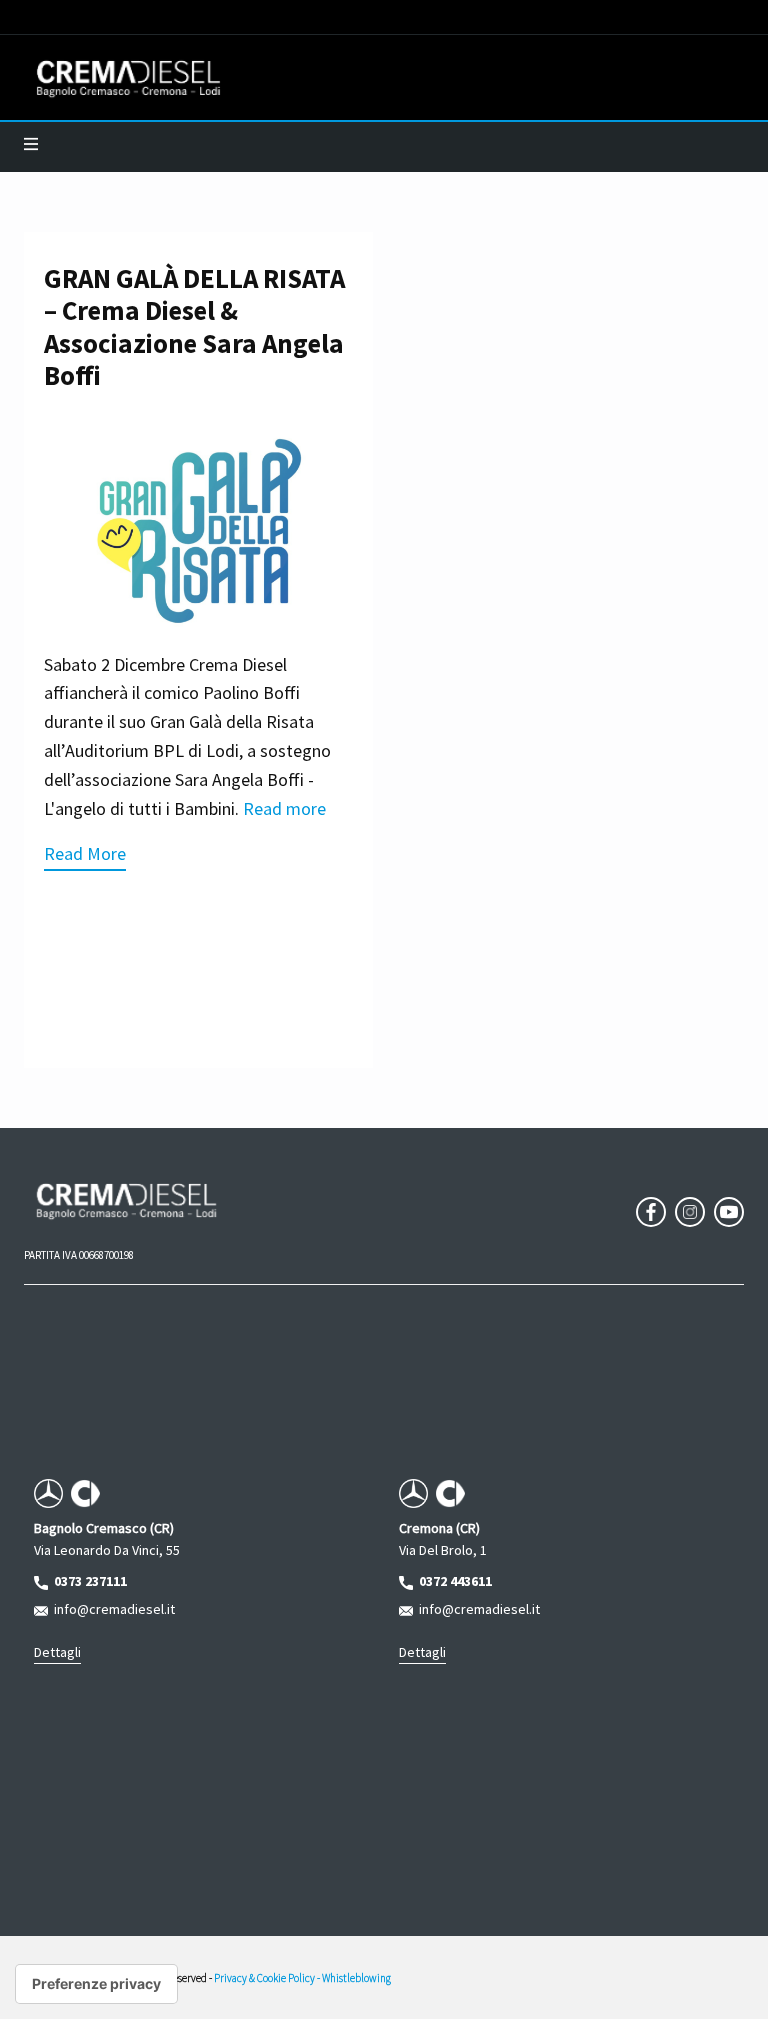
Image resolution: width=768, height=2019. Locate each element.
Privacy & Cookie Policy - (268, 1978)
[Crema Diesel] (128, 78)
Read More (85, 853)
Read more (284, 808)
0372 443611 (452, 1581)
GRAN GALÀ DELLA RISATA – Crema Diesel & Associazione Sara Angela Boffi (194, 326)
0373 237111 (87, 1581)
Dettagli (57, 1652)
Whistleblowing (356, 1978)
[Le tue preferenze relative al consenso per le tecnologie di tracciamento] (96, 1984)
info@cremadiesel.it (111, 1609)
